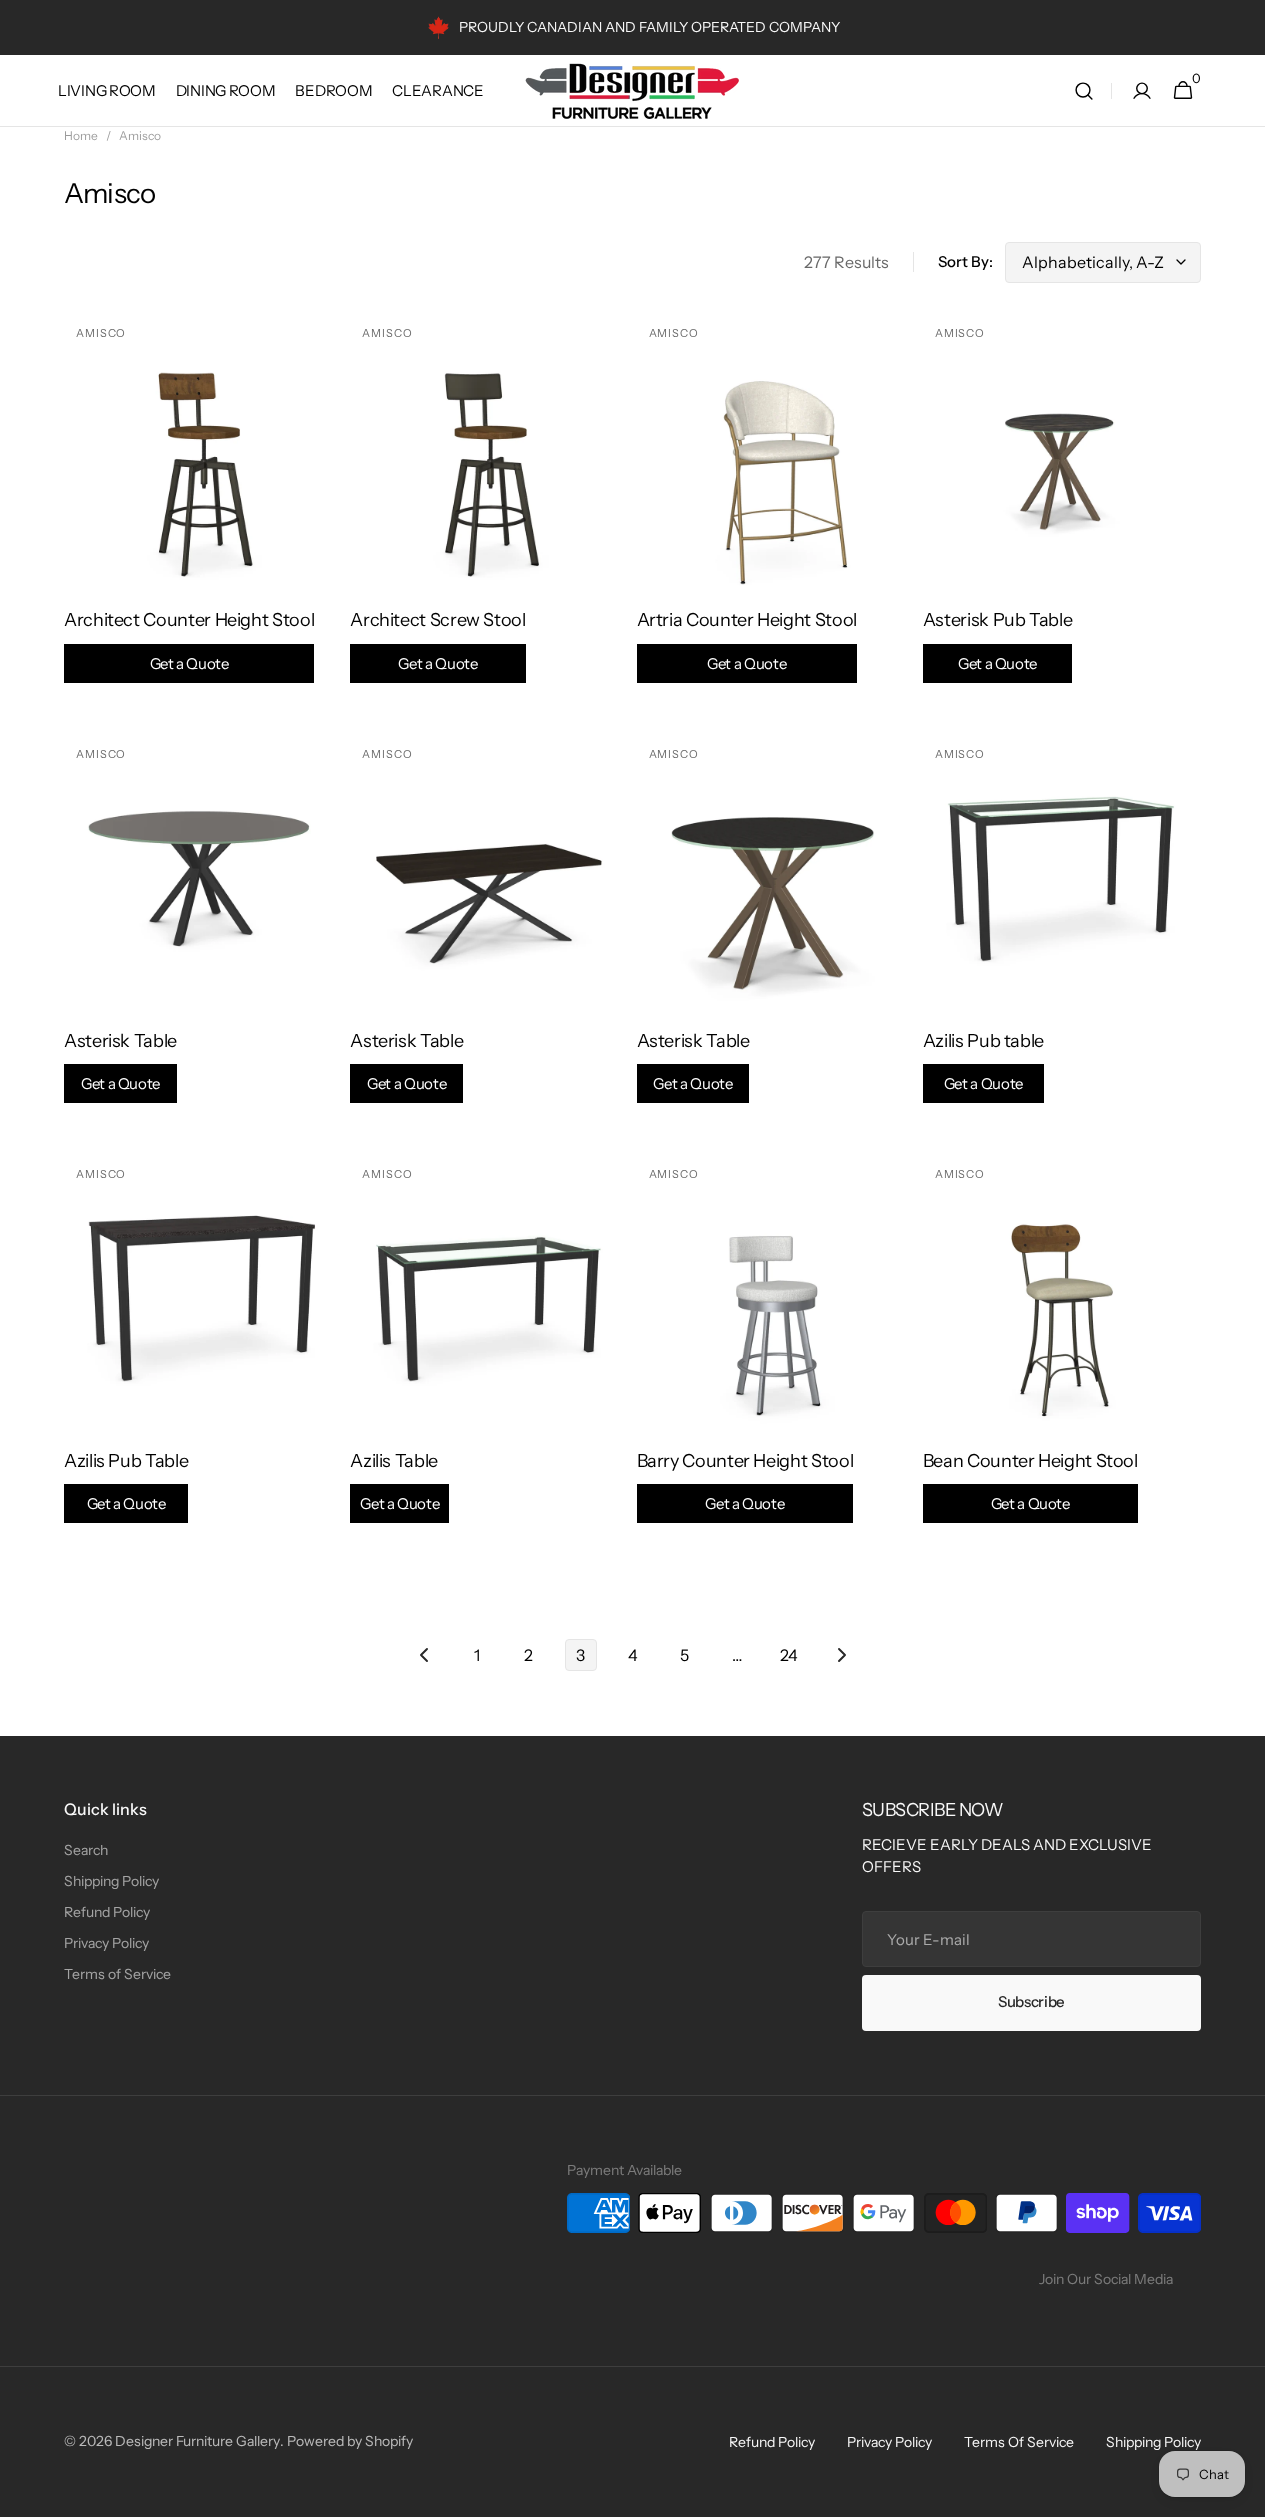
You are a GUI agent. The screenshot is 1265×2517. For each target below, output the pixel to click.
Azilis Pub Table (126, 1481)
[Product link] (203, 512)
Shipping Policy (111, 1881)
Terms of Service (117, 1974)
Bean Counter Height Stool (1030, 1481)
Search (86, 1850)
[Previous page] (425, 1655)
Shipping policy (1153, 2442)
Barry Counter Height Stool (745, 1481)
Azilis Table (394, 1481)
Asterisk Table (120, 1061)
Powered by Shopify (350, 2441)
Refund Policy (107, 1912)
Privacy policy (889, 2442)
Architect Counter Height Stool (189, 640)
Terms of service (1019, 2442)
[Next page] (841, 1655)
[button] (1084, 91)
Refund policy (772, 2442)
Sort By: (965, 261)
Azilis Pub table (983, 1061)
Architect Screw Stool (437, 640)
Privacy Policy (106, 1943)
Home (81, 135)
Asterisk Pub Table (998, 640)
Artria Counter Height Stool (747, 640)
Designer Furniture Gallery (197, 2441)
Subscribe (1031, 2001)
